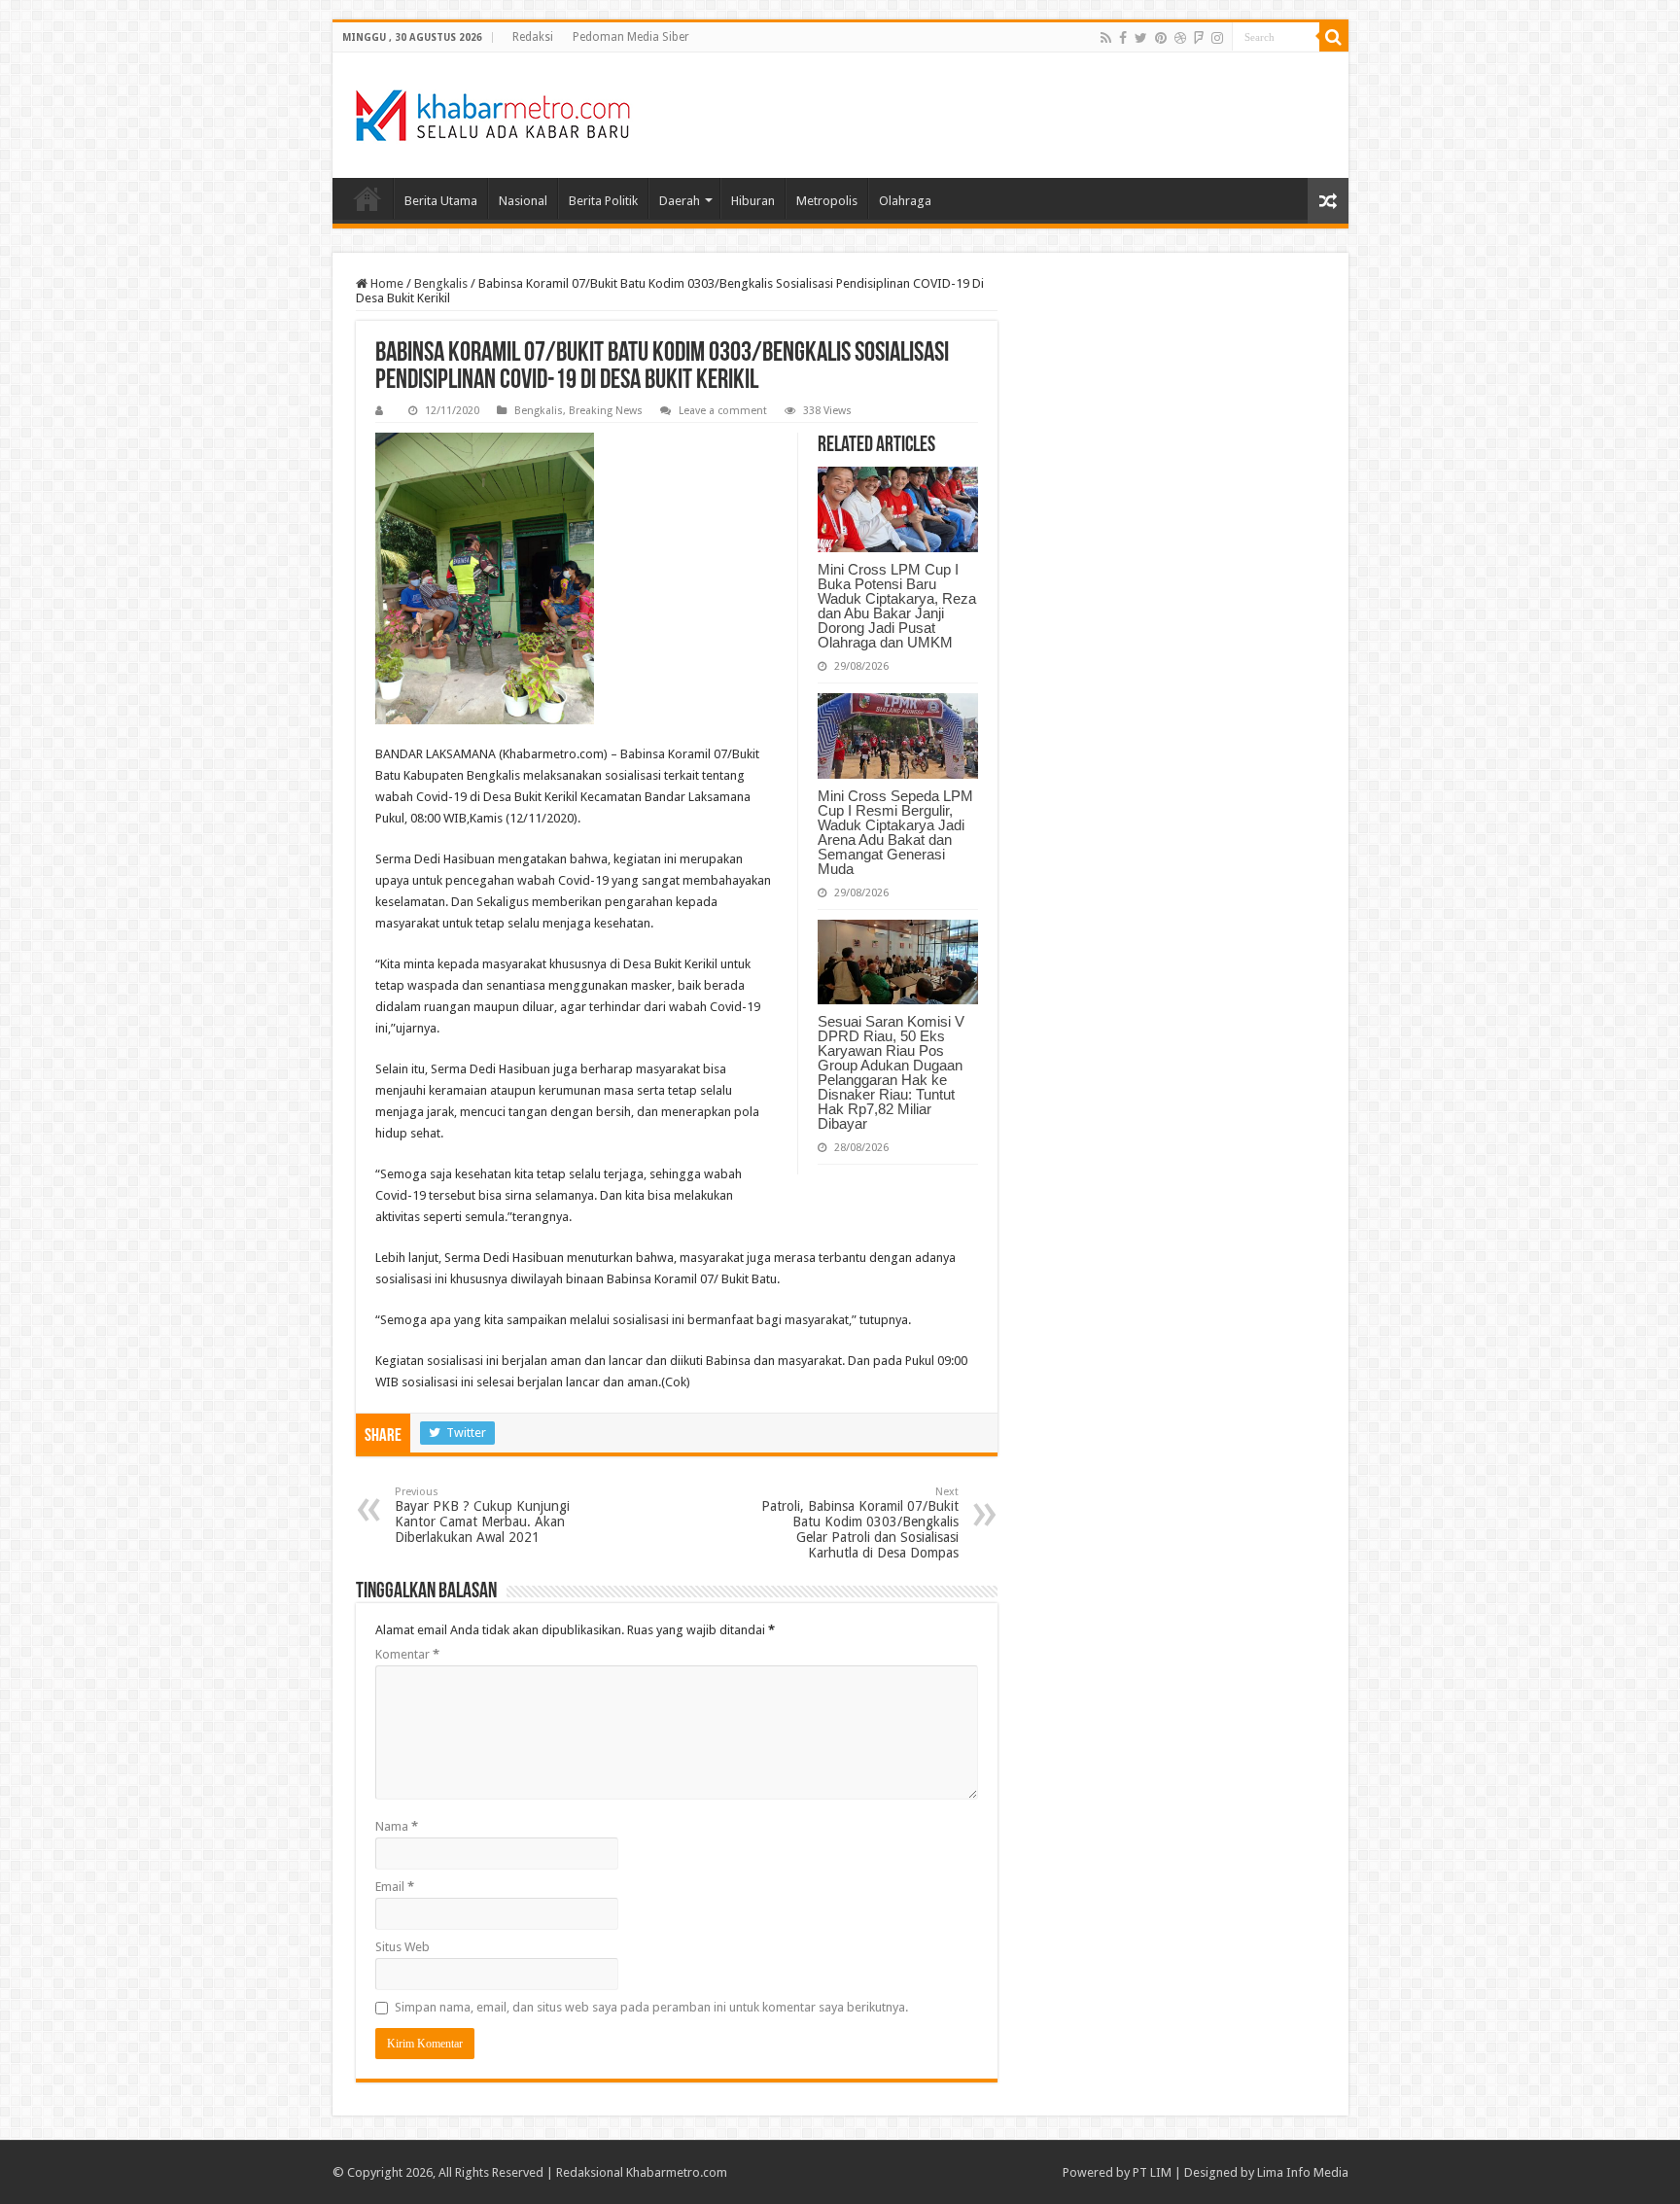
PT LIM (1152, 2172)
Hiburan (753, 201)
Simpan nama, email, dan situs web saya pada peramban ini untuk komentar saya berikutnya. (651, 2007)
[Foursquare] (1199, 38)
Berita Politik (603, 201)
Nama (397, 1826)
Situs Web (402, 1947)
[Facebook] (1123, 38)
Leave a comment (723, 411)
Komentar (407, 1654)
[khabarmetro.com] (493, 112)
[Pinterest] (1161, 38)
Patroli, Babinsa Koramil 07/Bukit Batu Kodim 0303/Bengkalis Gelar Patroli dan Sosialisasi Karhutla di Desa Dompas (860, 1523)
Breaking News (606, 411)
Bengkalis (441, 283)
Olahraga (905, 201)
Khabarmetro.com (677, 2172)
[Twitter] (1141, 38)
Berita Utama (441, 201)
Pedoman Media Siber (631, 37)
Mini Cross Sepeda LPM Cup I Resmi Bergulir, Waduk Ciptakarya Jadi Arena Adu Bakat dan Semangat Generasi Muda (895, 832)
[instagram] (1217, 38)
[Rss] (1106, 38)
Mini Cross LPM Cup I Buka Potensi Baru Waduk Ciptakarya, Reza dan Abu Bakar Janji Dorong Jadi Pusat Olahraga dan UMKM (897, 606)
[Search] (1334, 37)
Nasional (523, 201)
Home (367, 198)
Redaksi (533, 37)
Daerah (680, 201)
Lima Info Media (1303, 2172)
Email (395, 1887)
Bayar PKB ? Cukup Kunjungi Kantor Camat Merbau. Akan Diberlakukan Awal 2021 (482, 1515)
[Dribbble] (1180, 38)
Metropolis (827, 201)
